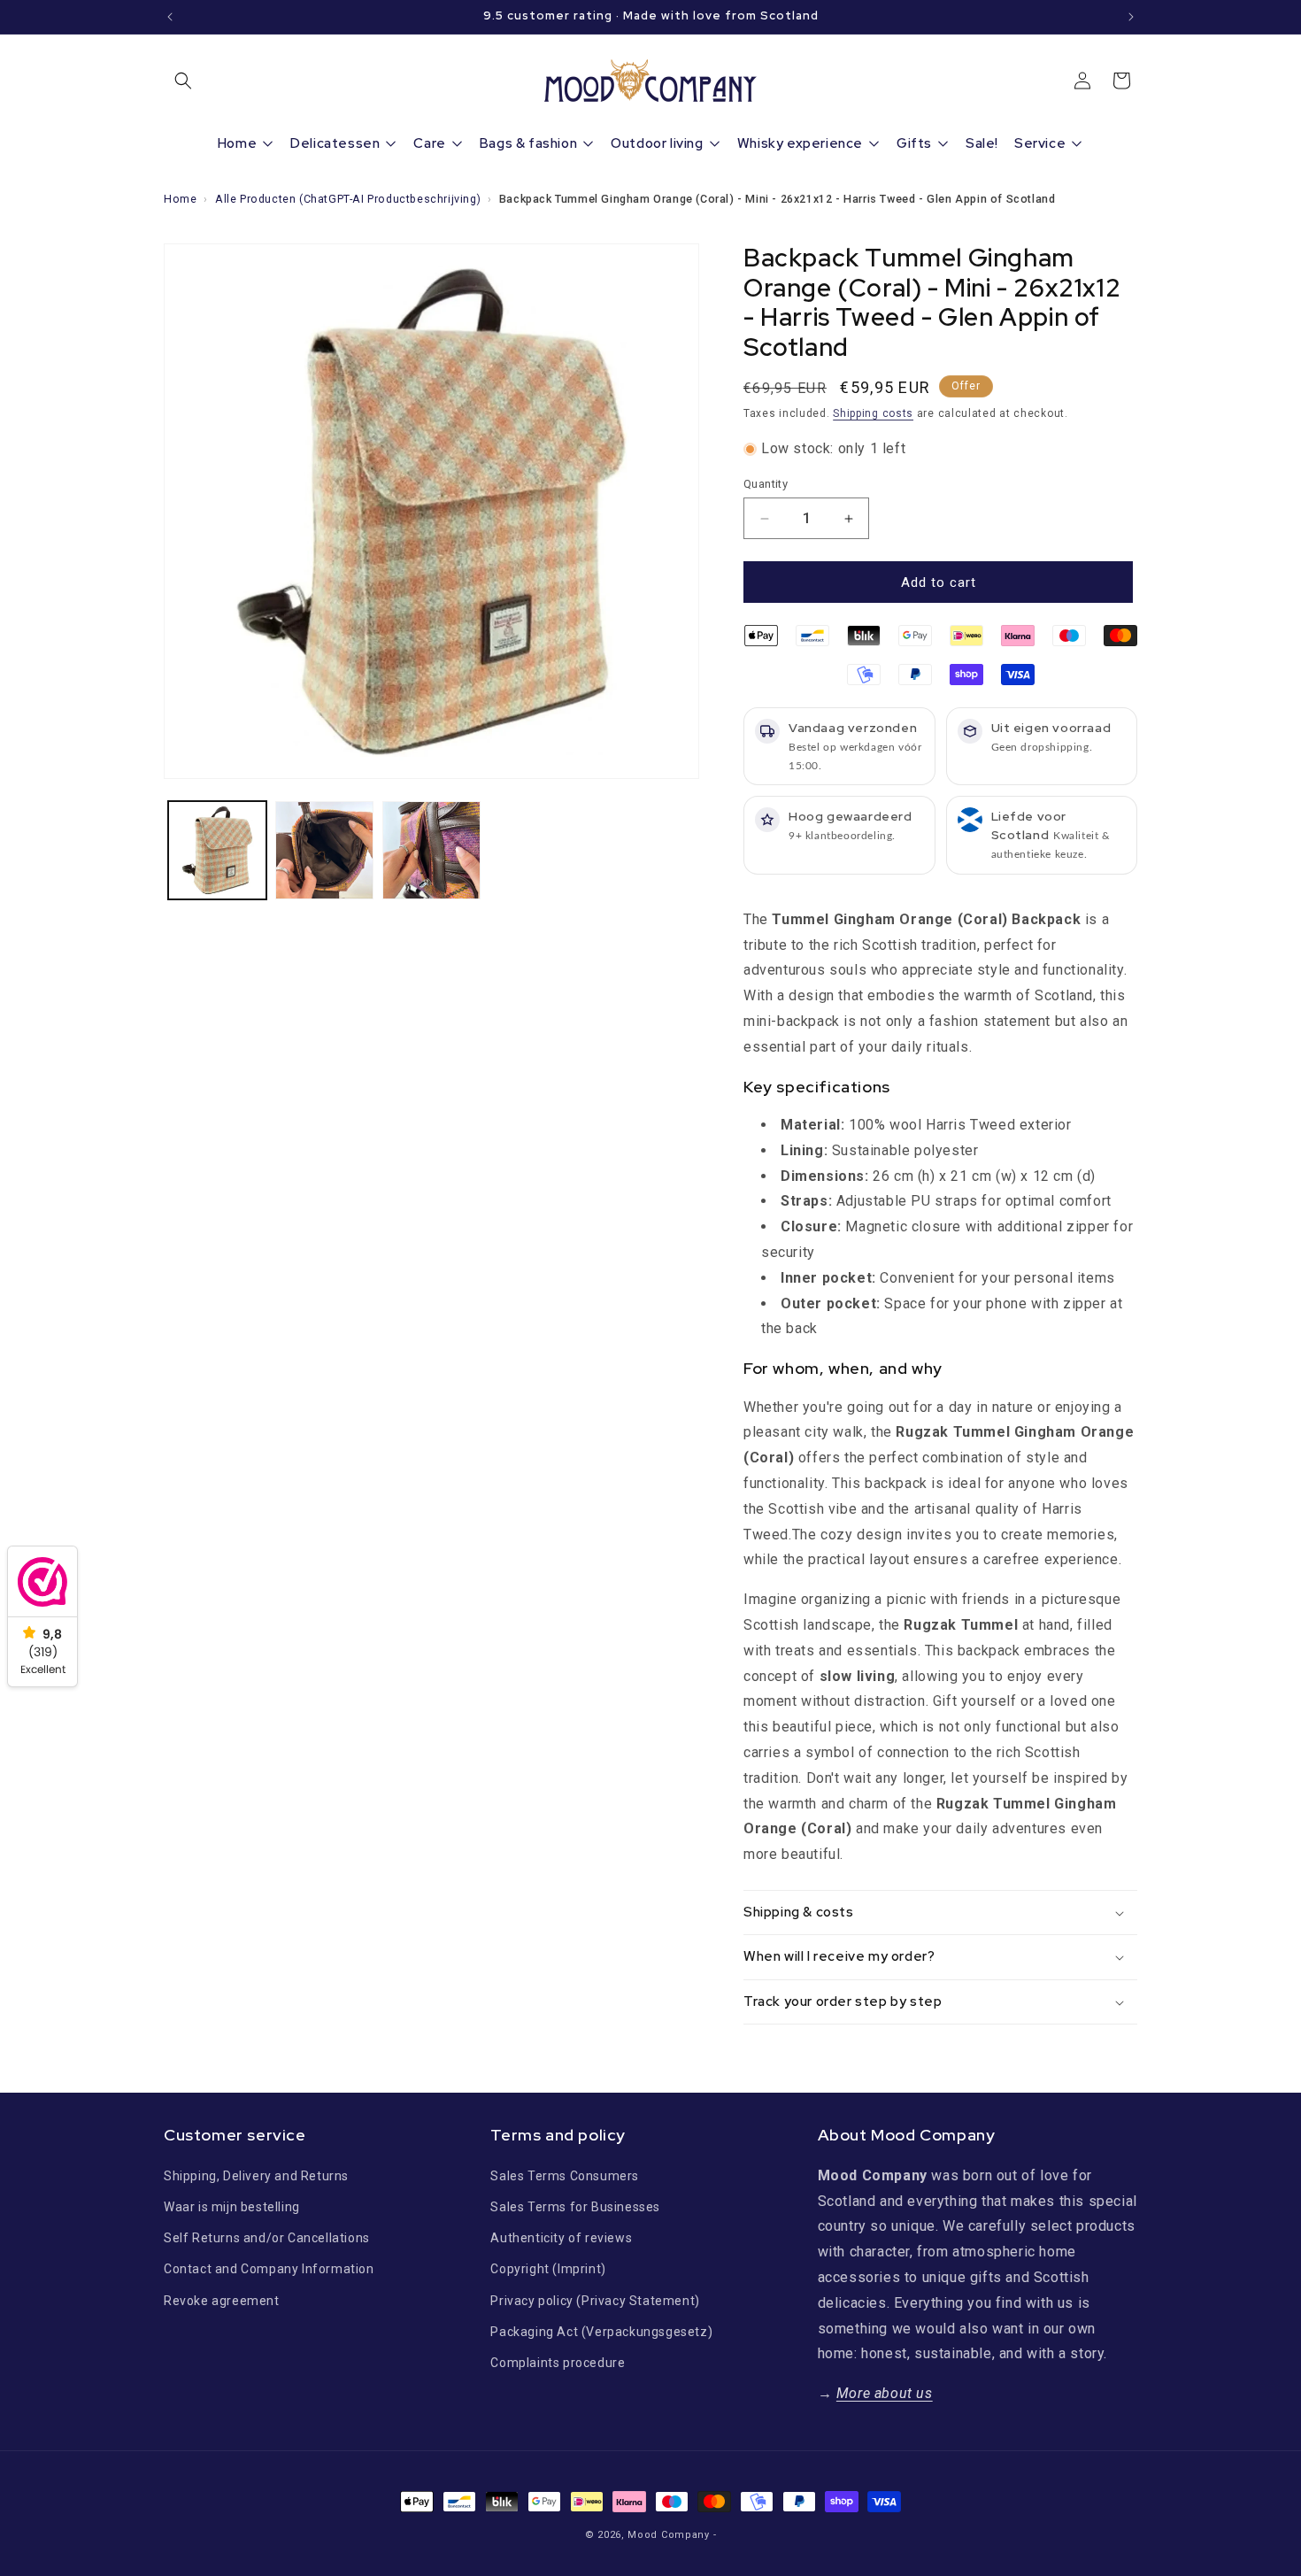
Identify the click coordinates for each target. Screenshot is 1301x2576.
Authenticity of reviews (561, 2238)
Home (180, 199)
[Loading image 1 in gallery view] (217, 850)
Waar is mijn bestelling (232, 2206)
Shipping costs (873, 413)
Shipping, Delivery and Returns (256, 2175)
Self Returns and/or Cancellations (267, 2238)
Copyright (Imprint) (548, 2269)
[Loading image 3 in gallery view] (431, 850)
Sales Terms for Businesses (575, 2206)
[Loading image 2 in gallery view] (324, 850)
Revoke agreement (222, 2300)
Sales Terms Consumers (565, 2175)
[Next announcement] (1131, 17)
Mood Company (668, 2535)
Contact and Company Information (269, 2269)
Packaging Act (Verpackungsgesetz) (601, 2331)
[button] (183, 81)
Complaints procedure (558, 2362)
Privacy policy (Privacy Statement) (595, 2300)
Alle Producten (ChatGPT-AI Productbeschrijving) (348, 199)
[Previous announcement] (170, 17)
